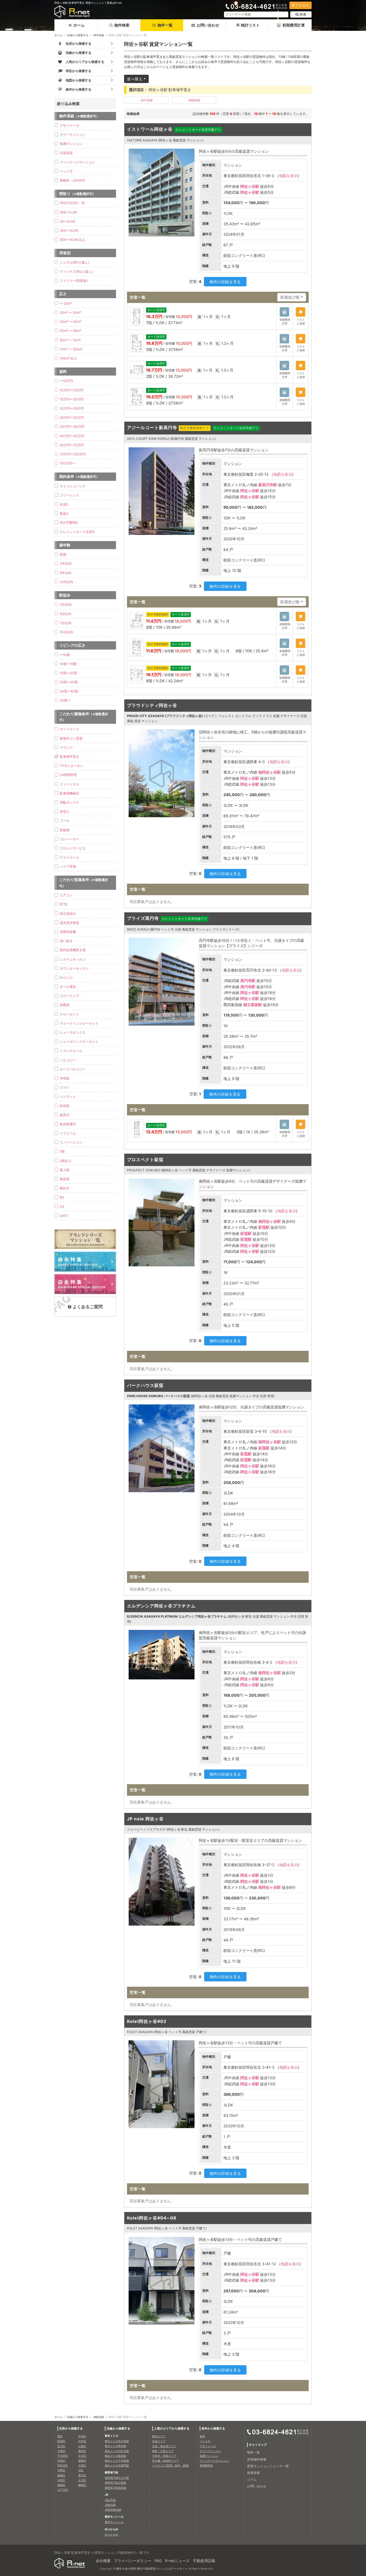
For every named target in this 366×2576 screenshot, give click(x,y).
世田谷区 (63, 2465)
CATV (64, 1216)
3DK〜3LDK (69, 230)
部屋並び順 (290, 297)
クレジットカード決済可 (77, 532)
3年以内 (66, 563)
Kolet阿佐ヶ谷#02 (147, 2021)
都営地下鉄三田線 (115, 2483)
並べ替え (135, 79)
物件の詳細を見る (225, 282)
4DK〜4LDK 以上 (73, 240)
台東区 (61, 2451)
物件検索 (122, 25)
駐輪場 (65, 830)
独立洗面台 (68, 914)
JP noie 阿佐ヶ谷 (145, 1819)
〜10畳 (65, 655)
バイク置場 (68, 866)
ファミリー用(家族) (74, 281)
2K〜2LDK (68, 221)
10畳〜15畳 (68, 664)
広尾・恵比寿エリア (164, 2446)
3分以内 (66, 604)
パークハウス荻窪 (145, 1385)
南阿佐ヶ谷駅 (270, 772)
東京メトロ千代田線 (117, 2461)
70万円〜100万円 (73, 454)
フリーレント (69, 495)
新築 (63, 554)
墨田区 (82, 2451)
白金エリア (159, 2441)
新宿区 (61, 2441)
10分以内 (66, 632)
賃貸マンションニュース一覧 (268, 2466)
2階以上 (66, 1161)
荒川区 (82, 2475)
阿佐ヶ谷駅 (250, 186)
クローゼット (69, 1014)
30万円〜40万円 (72, 427)
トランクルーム (71, 1051)
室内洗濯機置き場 (73, 950)
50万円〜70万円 (72, 445)
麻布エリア (159, 2436)
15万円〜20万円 (72, 399)
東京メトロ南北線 (115, 2446)
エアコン (66, 895)
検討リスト (250, 25)
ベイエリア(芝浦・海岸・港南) (171, 2465)
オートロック (69, 729)
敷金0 (64, 513)
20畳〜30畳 (69, 682)
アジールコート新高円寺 (152, 428)
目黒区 (61, 2461)
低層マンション (71, 144)
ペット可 (66, 171)
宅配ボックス (69, 802)
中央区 (82, 2436)
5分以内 (66, 614)
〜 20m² (66, 303)
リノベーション (71, 1142)
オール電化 (68, 987)
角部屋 (65, 1179)
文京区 (82, 2456)
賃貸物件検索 (257, 2459)
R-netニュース (177, 2561)
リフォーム (68, 1133)
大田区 (82, 2465)
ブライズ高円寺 (143, 918)
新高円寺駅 (268, 485)
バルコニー (68, 1060)
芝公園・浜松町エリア (166, 2461)
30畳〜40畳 (69, 691)
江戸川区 (63, 2490)
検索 (303, 14)
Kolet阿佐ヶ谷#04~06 (152, 2218)
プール (65, 821)
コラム (252, 2479)
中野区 (61, 2470)
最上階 (65, 1170)
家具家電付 (68, 1124)
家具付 (65, 1115)
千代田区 (63, 2456)
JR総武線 (194, 100)
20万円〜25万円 (72, 408)
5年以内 (66, 573)
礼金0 (64, 504)
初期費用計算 (294, 25)
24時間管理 (68, 775)
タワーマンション (73, 135)
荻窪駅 (264, 1227)
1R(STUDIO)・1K (72, 203)
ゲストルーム (69, 857)
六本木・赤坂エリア (164, 2456)
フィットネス (69, 784)
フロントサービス (73, 848)
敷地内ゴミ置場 (71, 738)
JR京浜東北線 (113, 2510)
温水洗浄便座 (69, 923)
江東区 (82, 2446)
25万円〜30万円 (72, 417)
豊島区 (82, 2461)
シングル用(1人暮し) (74, 262)
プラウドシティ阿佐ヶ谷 (152, 705)
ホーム (79, 25)
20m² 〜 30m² (70, 312)
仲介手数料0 (69, 522)
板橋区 (61, 2475)
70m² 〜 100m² (71, 349)
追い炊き (66, 941)
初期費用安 (206, 2465)
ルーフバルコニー (73, 1069)
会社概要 (103, 2561)
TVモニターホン (72, 766)
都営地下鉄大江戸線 (117, 2478)
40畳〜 (65, 700)
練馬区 (82, 2485)
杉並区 (61, 2480)
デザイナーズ (69, 125)
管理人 (65, 811)
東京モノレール (114, 2522)
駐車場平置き (69, 757)
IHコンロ (66, 978)
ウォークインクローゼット (79, 1023)
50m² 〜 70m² (70, 340)
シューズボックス (73, 1032)
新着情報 (253, 2473)
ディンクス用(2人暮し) (76, 271)
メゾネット (68, 1096)
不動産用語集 (204, 2561)
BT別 (64, 904)
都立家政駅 (253, 1005)
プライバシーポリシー (133, 2561)
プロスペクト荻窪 (145, 1160)
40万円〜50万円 (72, 436)
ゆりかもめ (111, 2534)
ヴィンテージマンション (77, 162)
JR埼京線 (110, 2505)
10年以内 (66, 582)
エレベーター (69, 839)
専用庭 (65, 1078)
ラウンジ (66, 747)
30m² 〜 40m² (70, 322)
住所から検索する (71, 2428)
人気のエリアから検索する (172, 2428)
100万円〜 (68, 463)
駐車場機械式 (69, 793)
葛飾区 (61, 2485)
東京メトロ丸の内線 (117, 2441)
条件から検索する (213, 2428)
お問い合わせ (208, 25)
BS (62, 1197)
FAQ (158, 2561)
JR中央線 (98, 35)
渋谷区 (82, 2441)
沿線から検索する (78, 35)
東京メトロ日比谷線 (117, 2451)
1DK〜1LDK (68, 212)
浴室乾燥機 (68, 932)
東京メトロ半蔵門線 (117, 2465)
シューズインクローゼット (79, 1042)
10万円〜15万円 (71, 390)
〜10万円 (66, 381)
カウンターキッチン (74, 968)
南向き (65, 1188)
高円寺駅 (248, 980)
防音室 (65, 1106)
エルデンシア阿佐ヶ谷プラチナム (161, 1606)
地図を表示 (288, 176)
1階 (62, 1151)
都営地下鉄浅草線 (115, 2488)
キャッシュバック (73, 486)
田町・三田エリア (163, 2451)
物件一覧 (165, 25)
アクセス (302, 5)
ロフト (65, 1087)
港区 (60, 2436)
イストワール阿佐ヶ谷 (150, 129)
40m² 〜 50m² (70, 331)
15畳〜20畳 (68, 673)
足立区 (82, 2480)
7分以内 (66, 623)
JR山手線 (110, 2500)
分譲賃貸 (66, 153)
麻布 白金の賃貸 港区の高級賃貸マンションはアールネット (152, 2568)
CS (62, 1207)
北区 (81, 2470)
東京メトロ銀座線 (115, 2456)
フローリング (69, 996)
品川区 (61, 2446)
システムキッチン (73, 959)
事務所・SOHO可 (72, 180)
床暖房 (65, 1005)
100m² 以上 (68, 358)
